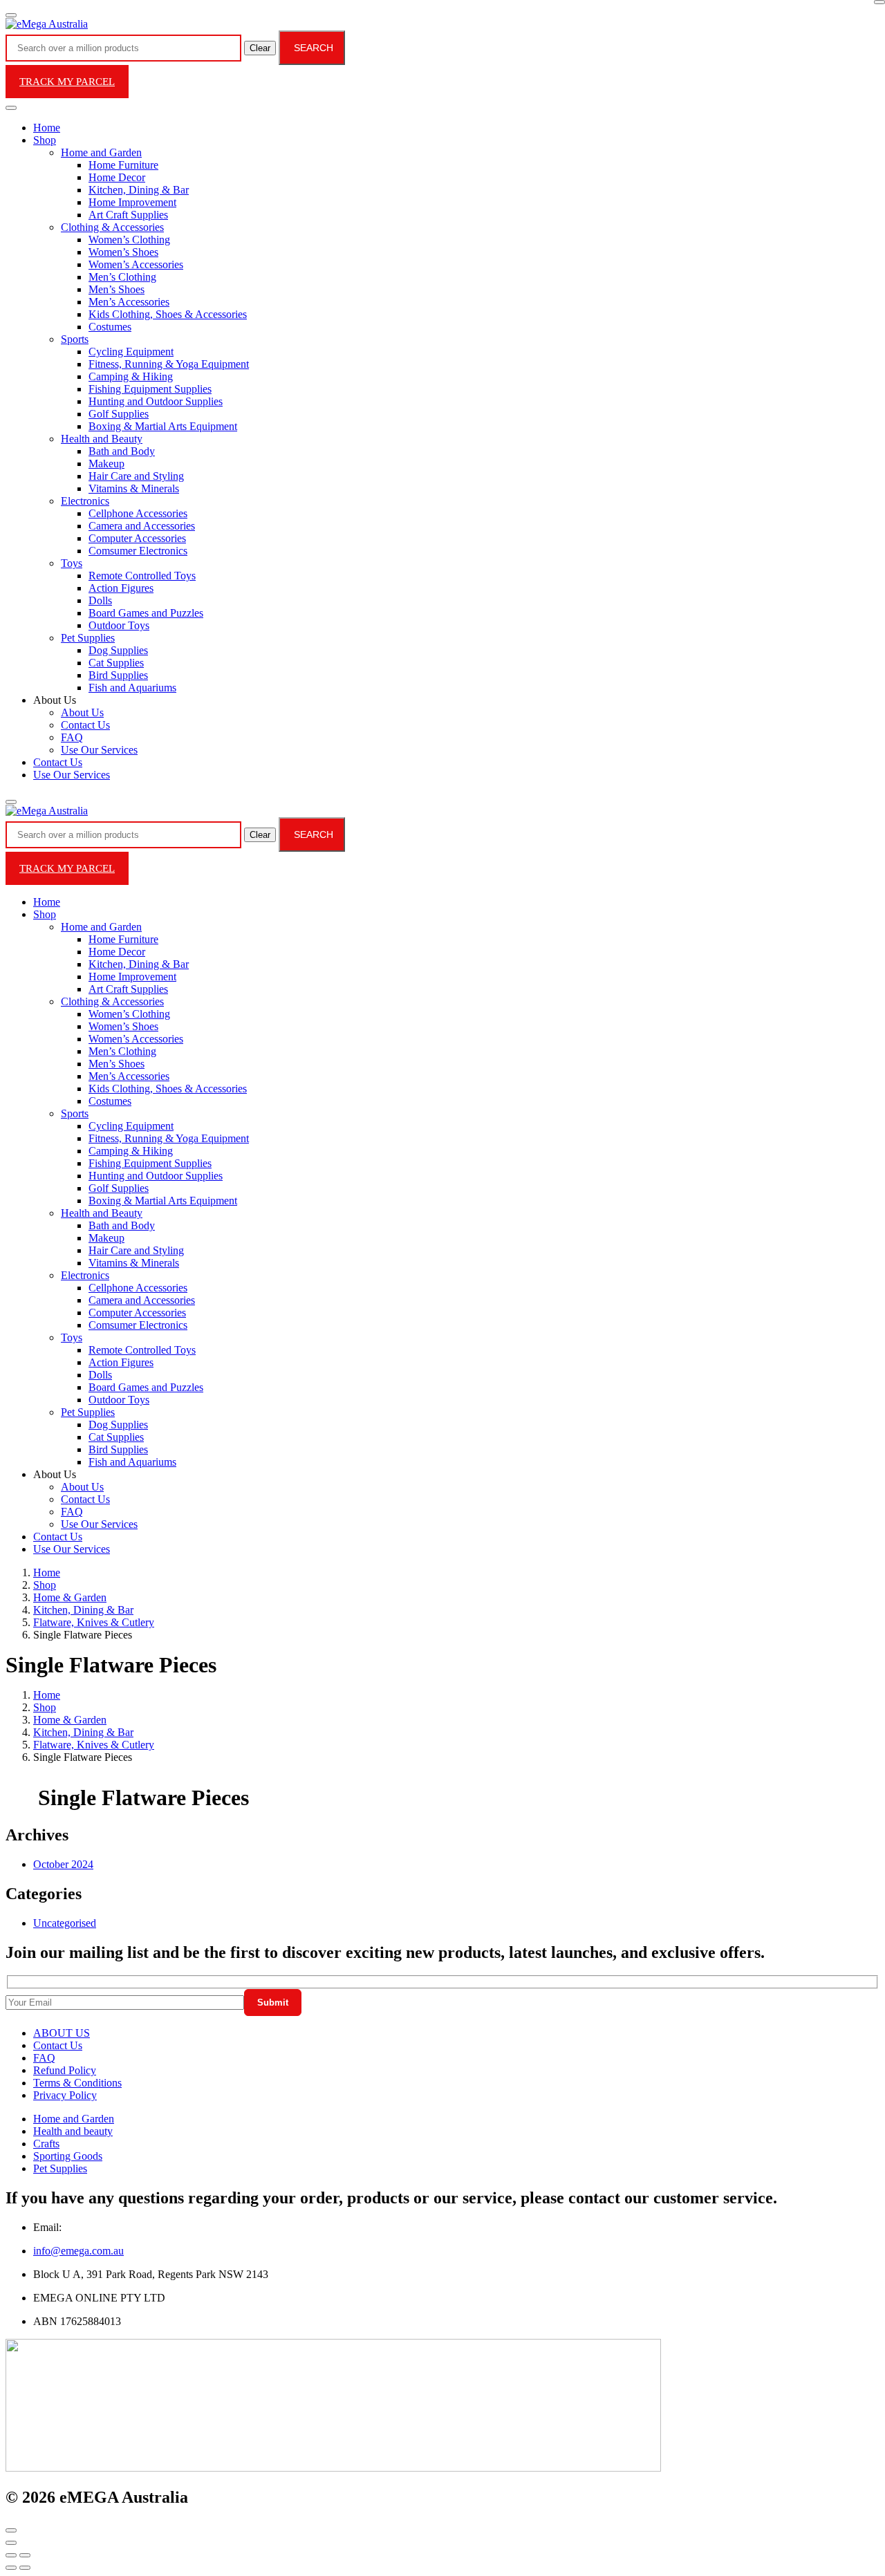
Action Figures (121, 588)
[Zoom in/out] (25, 2555)
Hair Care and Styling (136, 476)
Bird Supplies (118, 675)
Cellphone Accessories (138, 513)
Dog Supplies (118, 650)
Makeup (106, 464)
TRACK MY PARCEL (67, 82)
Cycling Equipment (131, 352)
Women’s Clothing (129, 240)
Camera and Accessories (142, 526)
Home (47, 128)
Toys (72, 563)
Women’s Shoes (123, 252)
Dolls (100, 600)
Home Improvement (132, 202)
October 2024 (63, 1864)
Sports (75, 339)
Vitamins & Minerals (134, 488)
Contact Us (85, 725)
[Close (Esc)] (11, 2555)
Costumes (110, 327)
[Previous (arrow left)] (11, 2568)
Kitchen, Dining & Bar (139, 190)
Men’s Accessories (129, 302)
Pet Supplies (88, 638)
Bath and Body (122, 451)
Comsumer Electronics (138, 551)
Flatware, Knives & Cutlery (94, 1622)
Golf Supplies (119, 414)
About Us (82, 712)
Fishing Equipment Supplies (150, 389)
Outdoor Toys (119, 625)
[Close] (879, 2)
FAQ (72, 737)
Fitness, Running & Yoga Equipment (169, 364)
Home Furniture (123, 165)
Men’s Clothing (122, 277)
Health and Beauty (102, 439)
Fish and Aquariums (132, 688)
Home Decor (117, 177)
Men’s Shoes (117, 289)
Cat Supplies (116, 663)
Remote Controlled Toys (142, 576)
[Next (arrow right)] (25, 2568)
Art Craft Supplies (128, 215)
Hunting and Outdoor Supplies (156, 401)
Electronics (85, 501)
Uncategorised (65, 1923)
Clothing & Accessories (112, 227)
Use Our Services (99, 750)
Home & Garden (70, 1597)
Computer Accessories (137, 538)
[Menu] (11, 15)
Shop (45, 140)
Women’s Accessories (136, 264)
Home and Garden (101, 152)
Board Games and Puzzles (146, 613)
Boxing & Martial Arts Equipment (163, 426)
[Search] (11, 802)
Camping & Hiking (131, 376)
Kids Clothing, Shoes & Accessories (168, 314)
